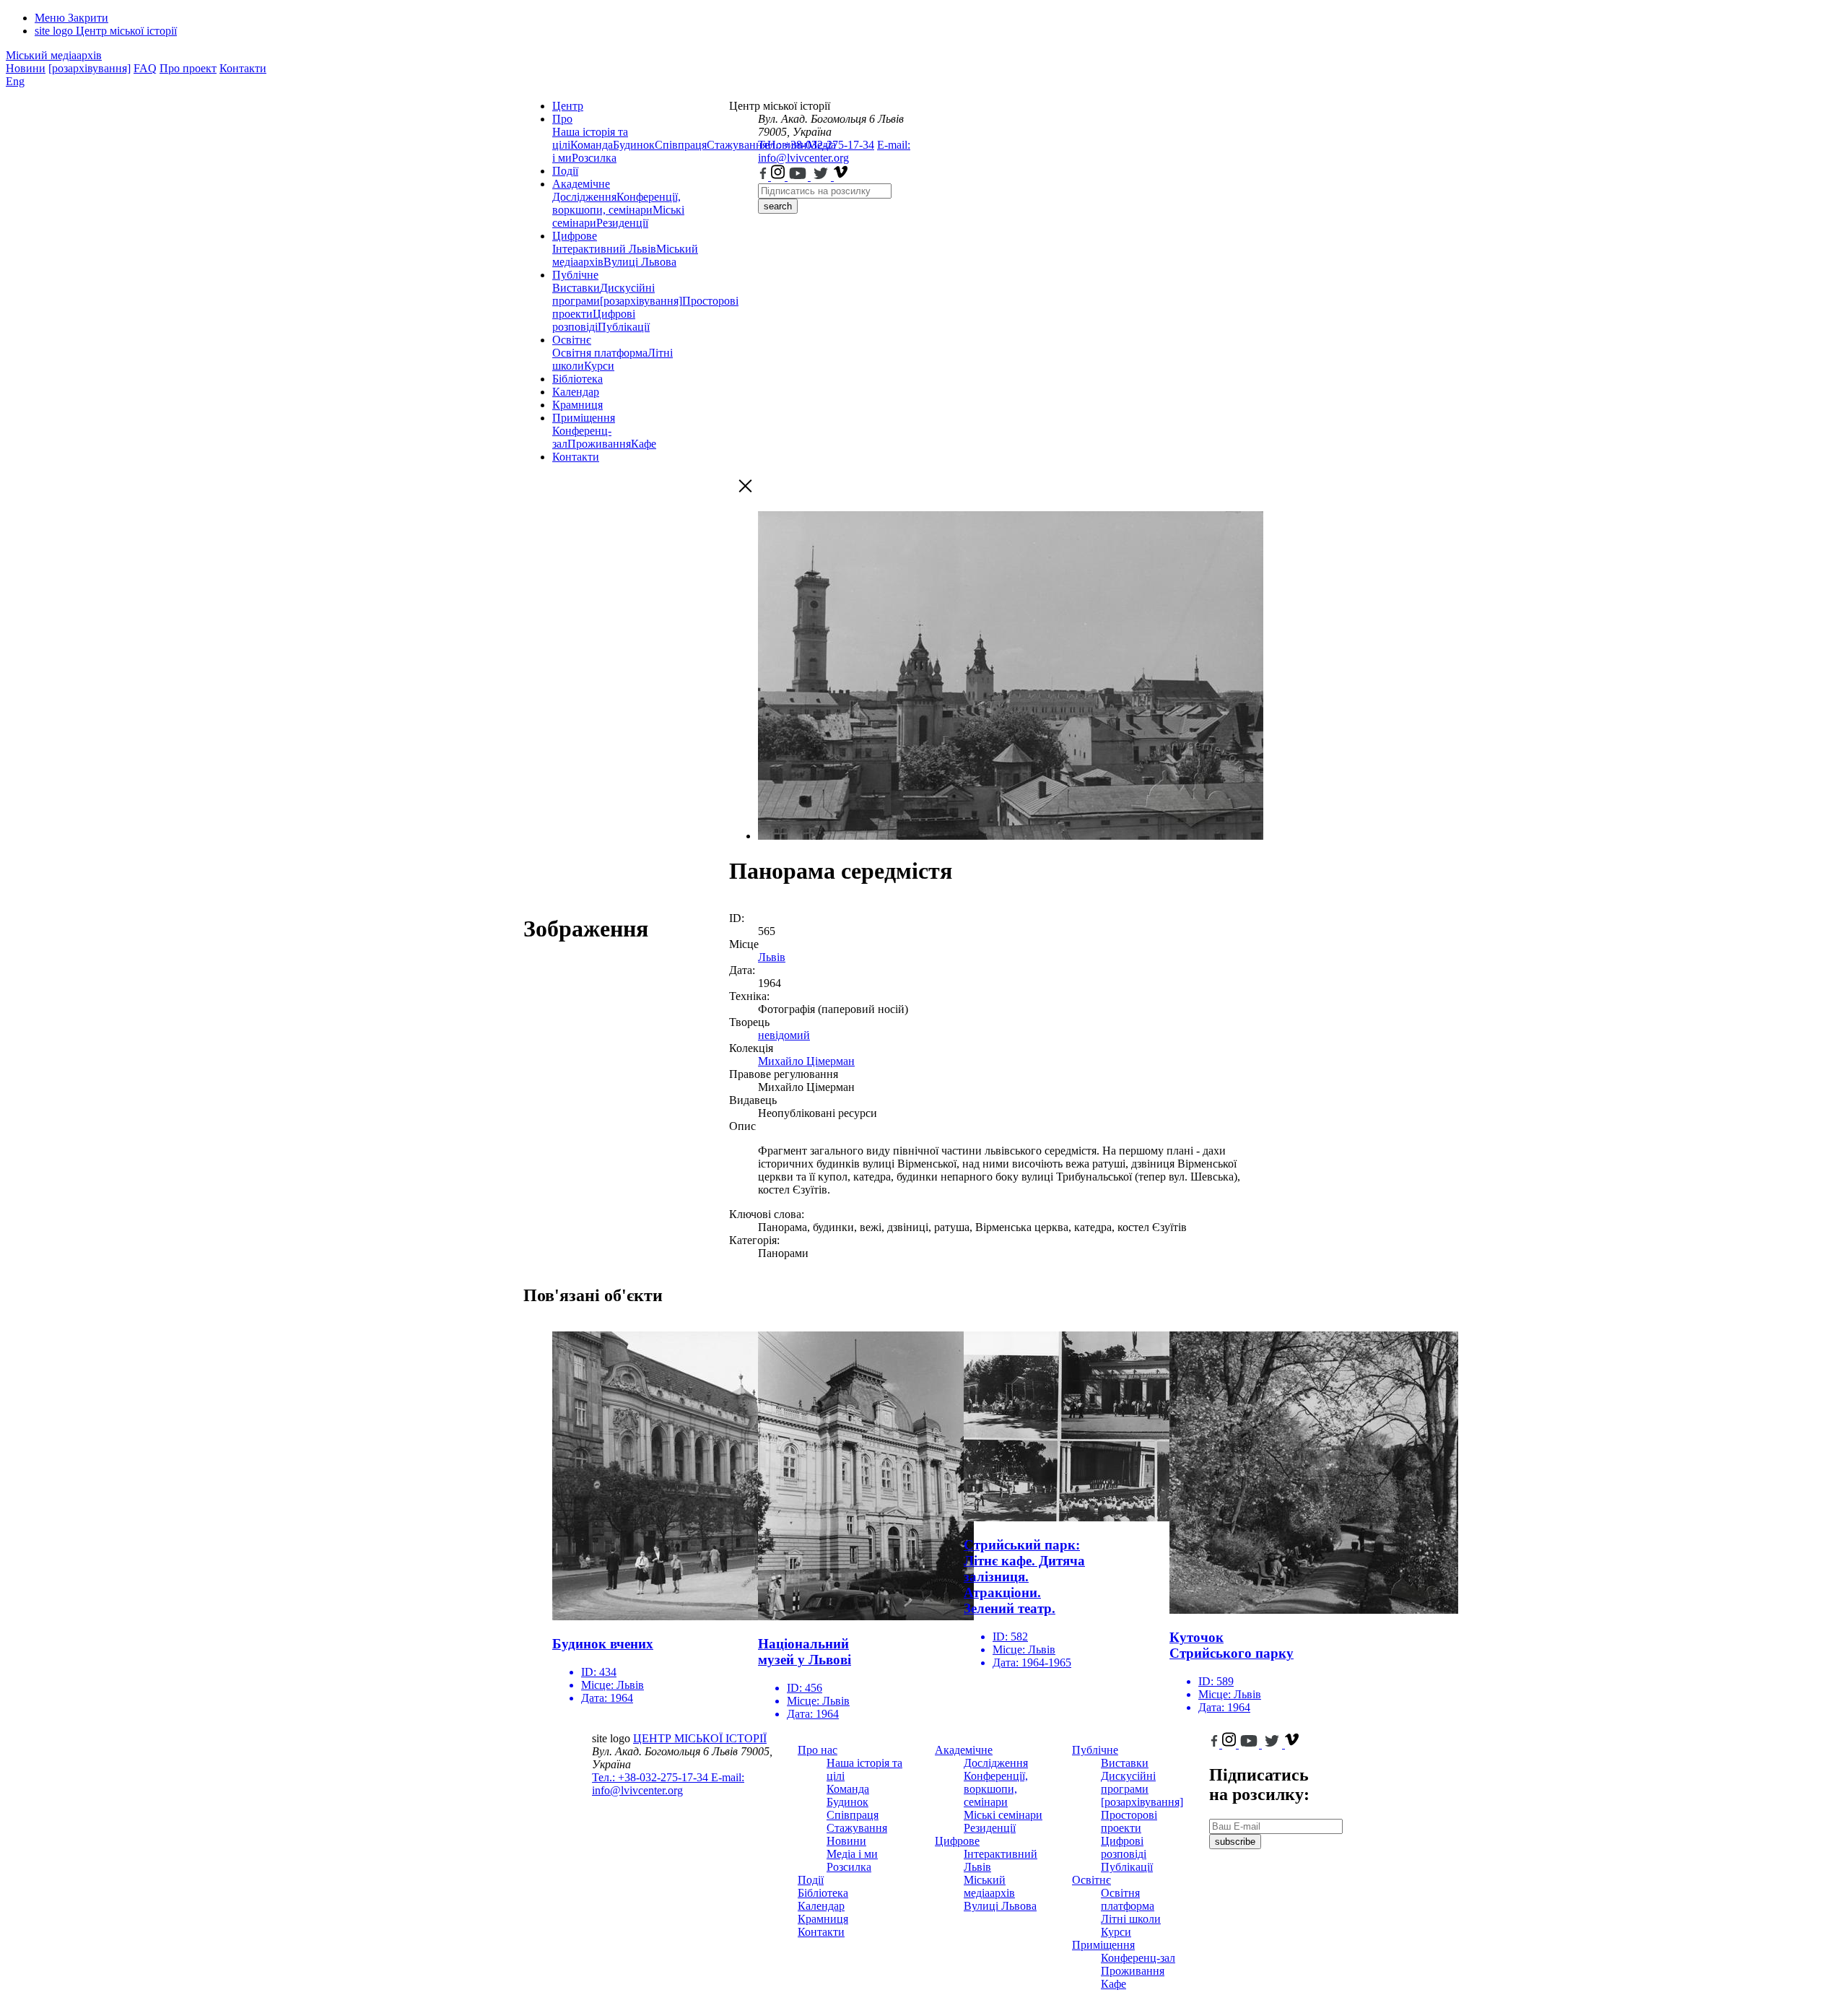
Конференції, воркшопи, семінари (616, 203)
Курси (599, 366)
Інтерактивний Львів (604, 249)
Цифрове (575, 236)
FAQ (145, 68)
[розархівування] (90, 68)
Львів (772, 957)
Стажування (857, 1828)
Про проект (188, 68)
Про (562, 119)
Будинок (634, 145)
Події (565, 171)
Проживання (599, 444)
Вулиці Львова (640, 262)
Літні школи (1131, 1919)
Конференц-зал (1138, 1958)
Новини (26, 68)
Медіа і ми (852, 1854)
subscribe (1235, 1842)
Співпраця (681, 145)
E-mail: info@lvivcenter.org (834, 151)
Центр (568, 106)
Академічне (581, 184)
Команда (592, 145)
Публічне (575, 275)
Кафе (644, 444)
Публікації (624, 327)
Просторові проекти (1129, 1821)
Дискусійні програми (1128, 1782)
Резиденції (622, 223)
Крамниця (577, 405)
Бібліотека (577, 379)
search (778, 206)
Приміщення (584, 418)
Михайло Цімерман (806, 1061)
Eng (15, 81)
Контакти (243, 68)
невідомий (784, 1035)
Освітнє (572, 340)
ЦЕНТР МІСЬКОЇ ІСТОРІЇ (700, 1738)
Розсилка (594, 158)
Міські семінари (1003, 1815)
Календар (576, 392)
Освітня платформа (600, 353)
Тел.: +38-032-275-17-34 (816, 145)
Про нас (818, 1750)
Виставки (576, 288)
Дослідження (584, 197)
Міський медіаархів (54, 55)
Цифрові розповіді (594, 320)
